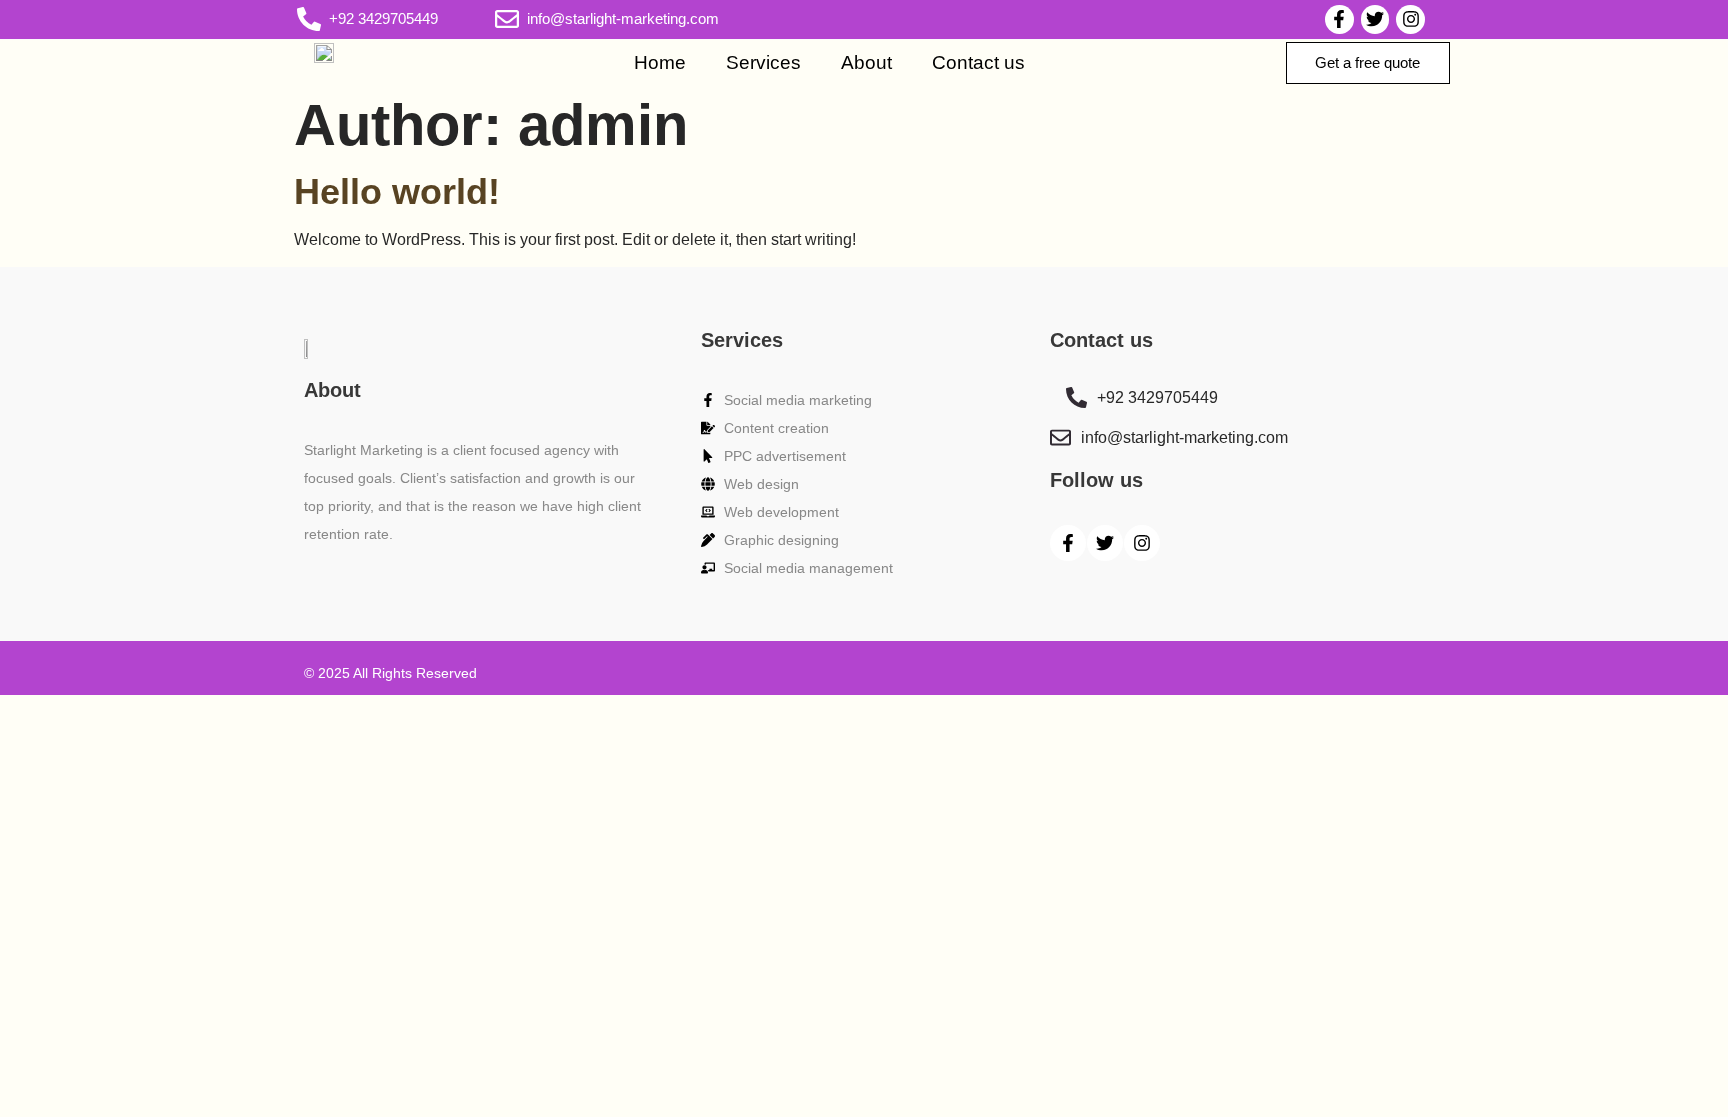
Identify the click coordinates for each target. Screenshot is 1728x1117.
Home (660, 62)
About (866, 62)
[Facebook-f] (1339, 19)
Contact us (978, 62)
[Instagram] (1410, 19)
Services (763, 62)
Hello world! (397, 191)
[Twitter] (1375, 19)
